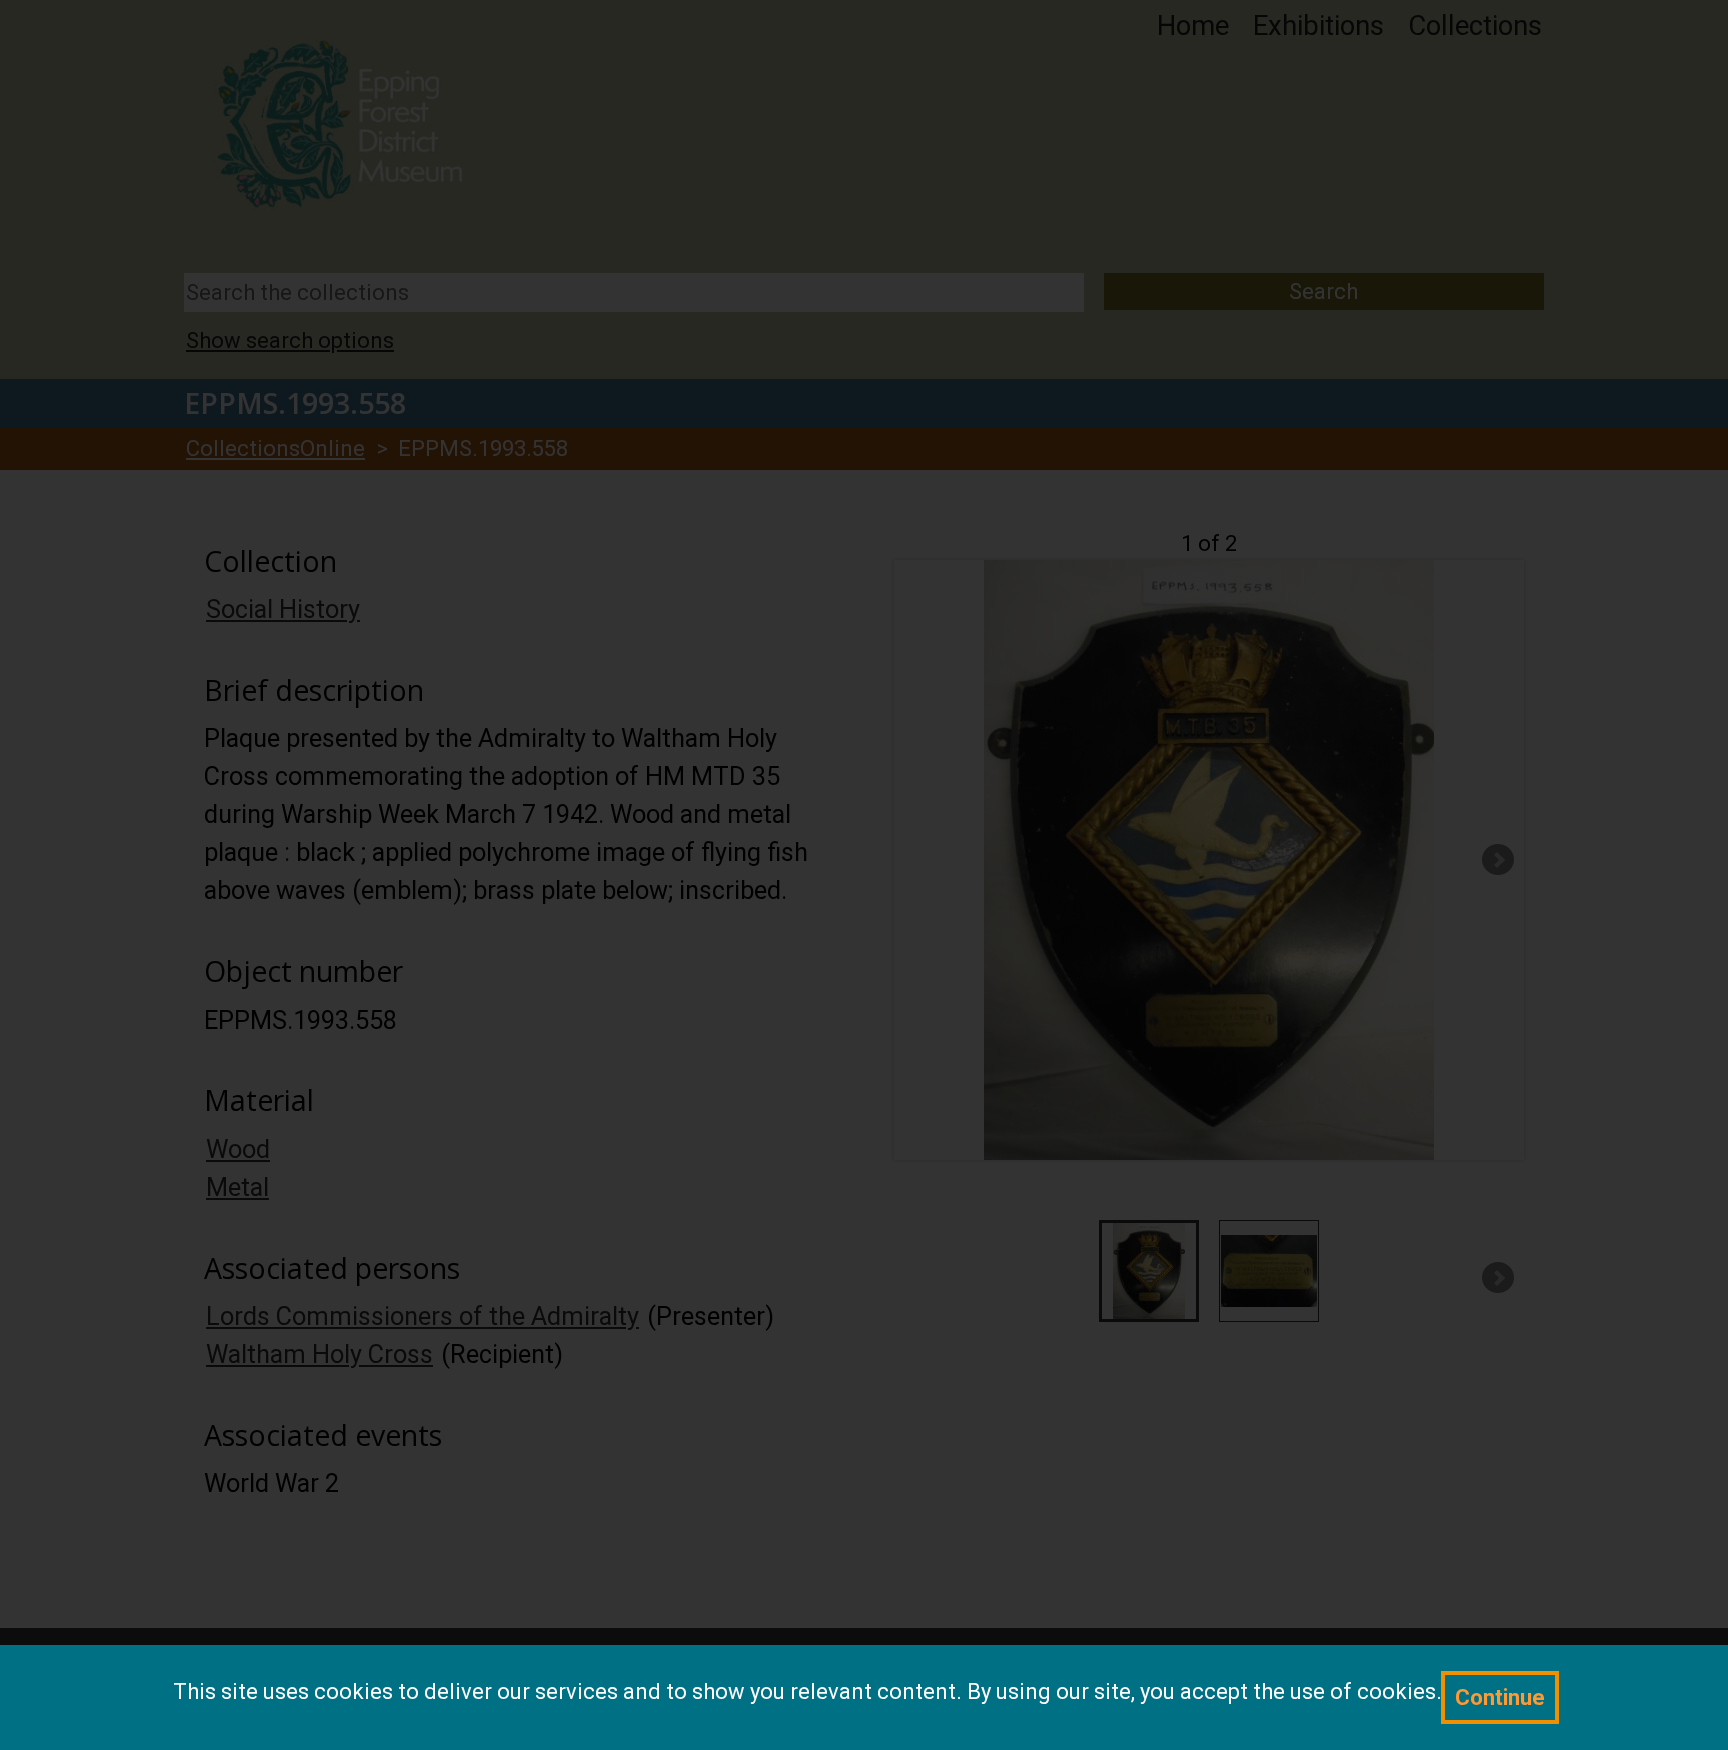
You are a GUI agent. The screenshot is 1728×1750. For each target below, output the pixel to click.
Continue (1500, 1697)
